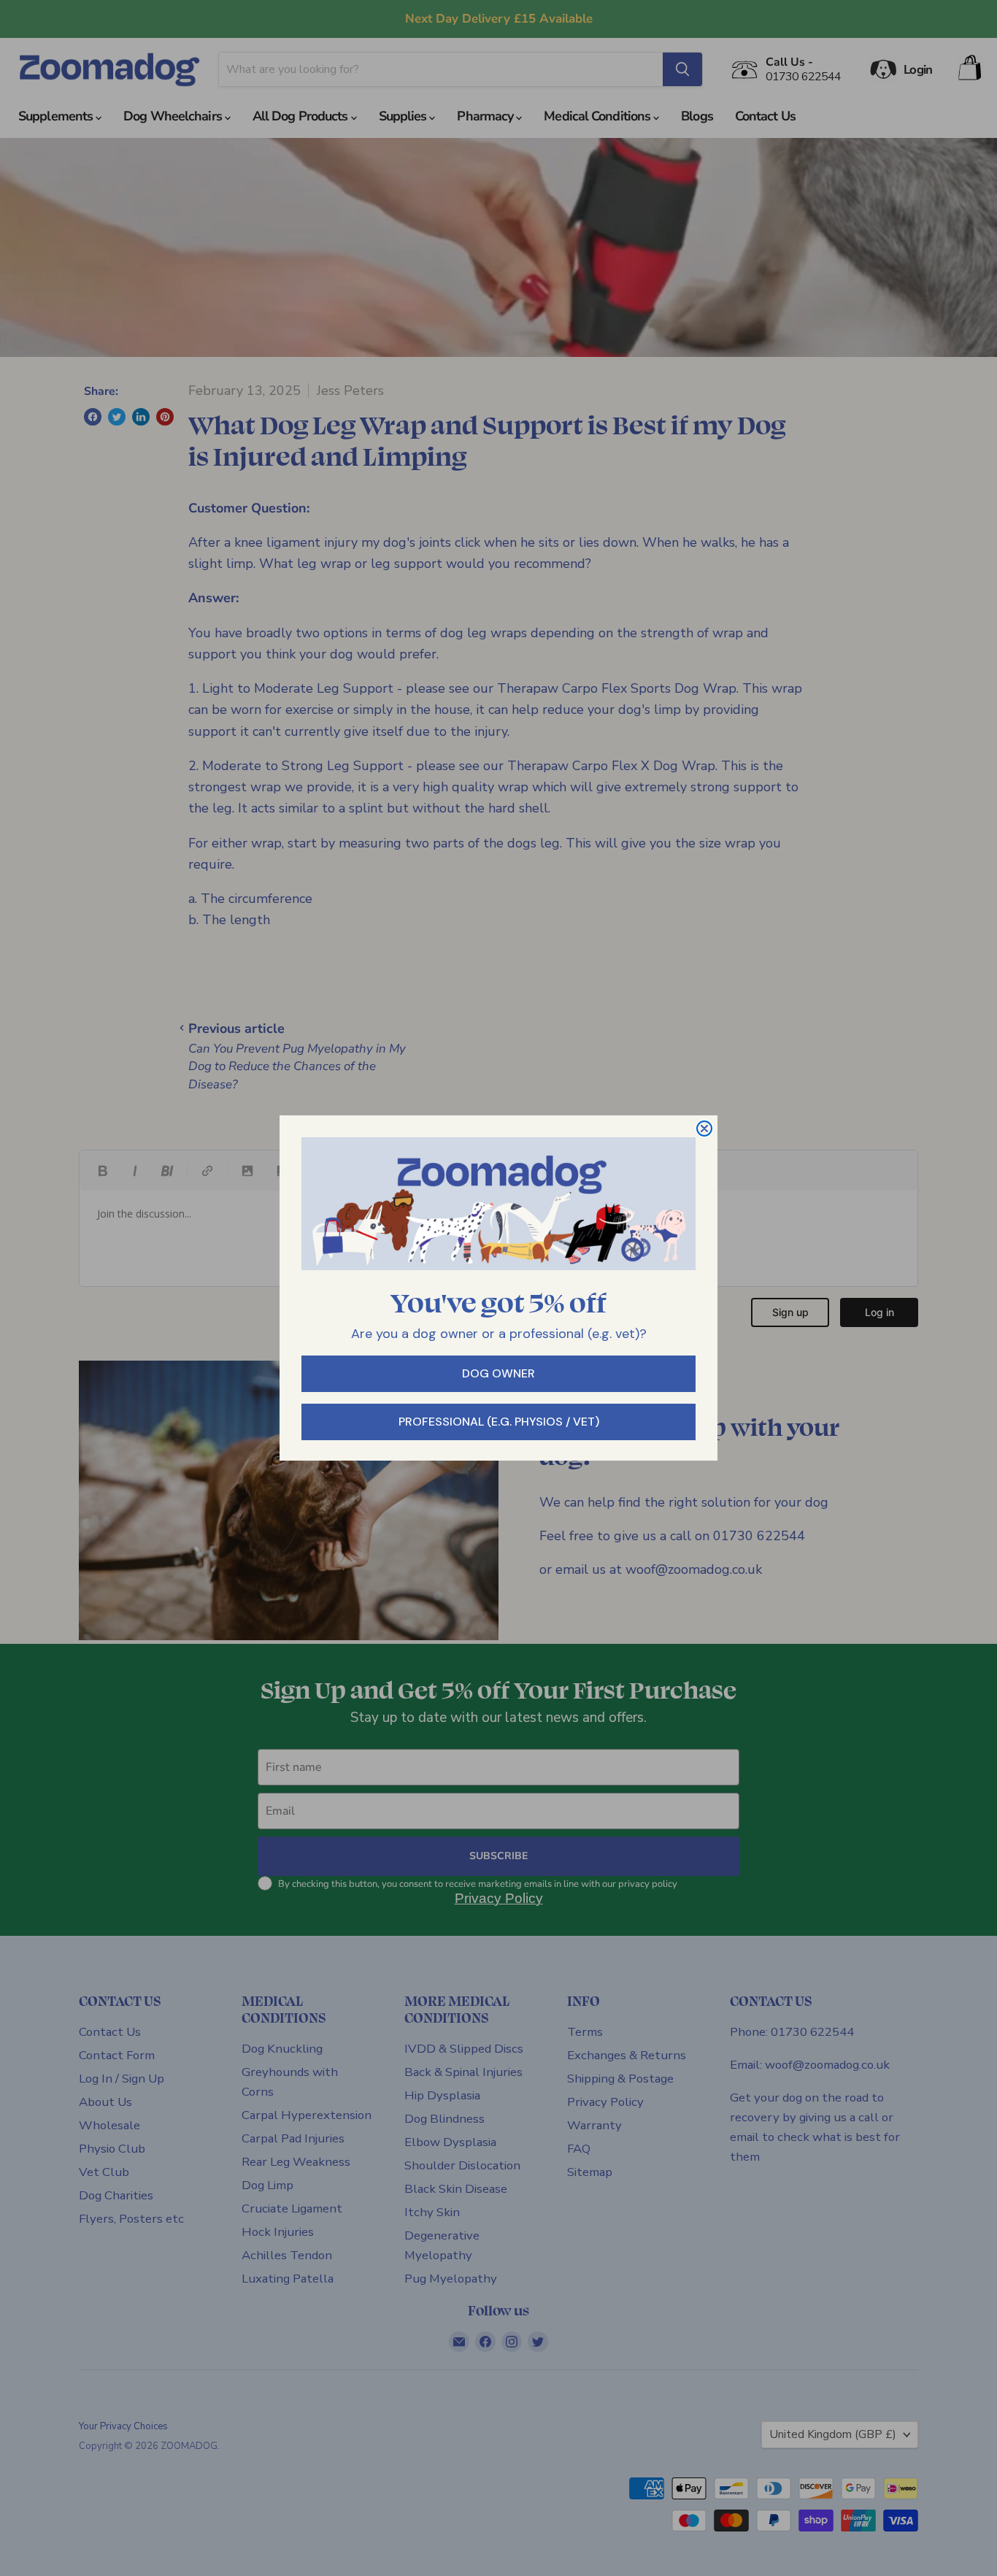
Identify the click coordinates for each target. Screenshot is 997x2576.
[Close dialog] (704, 1129)
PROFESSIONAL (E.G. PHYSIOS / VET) (499, 1422)
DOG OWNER (498, 1373)
